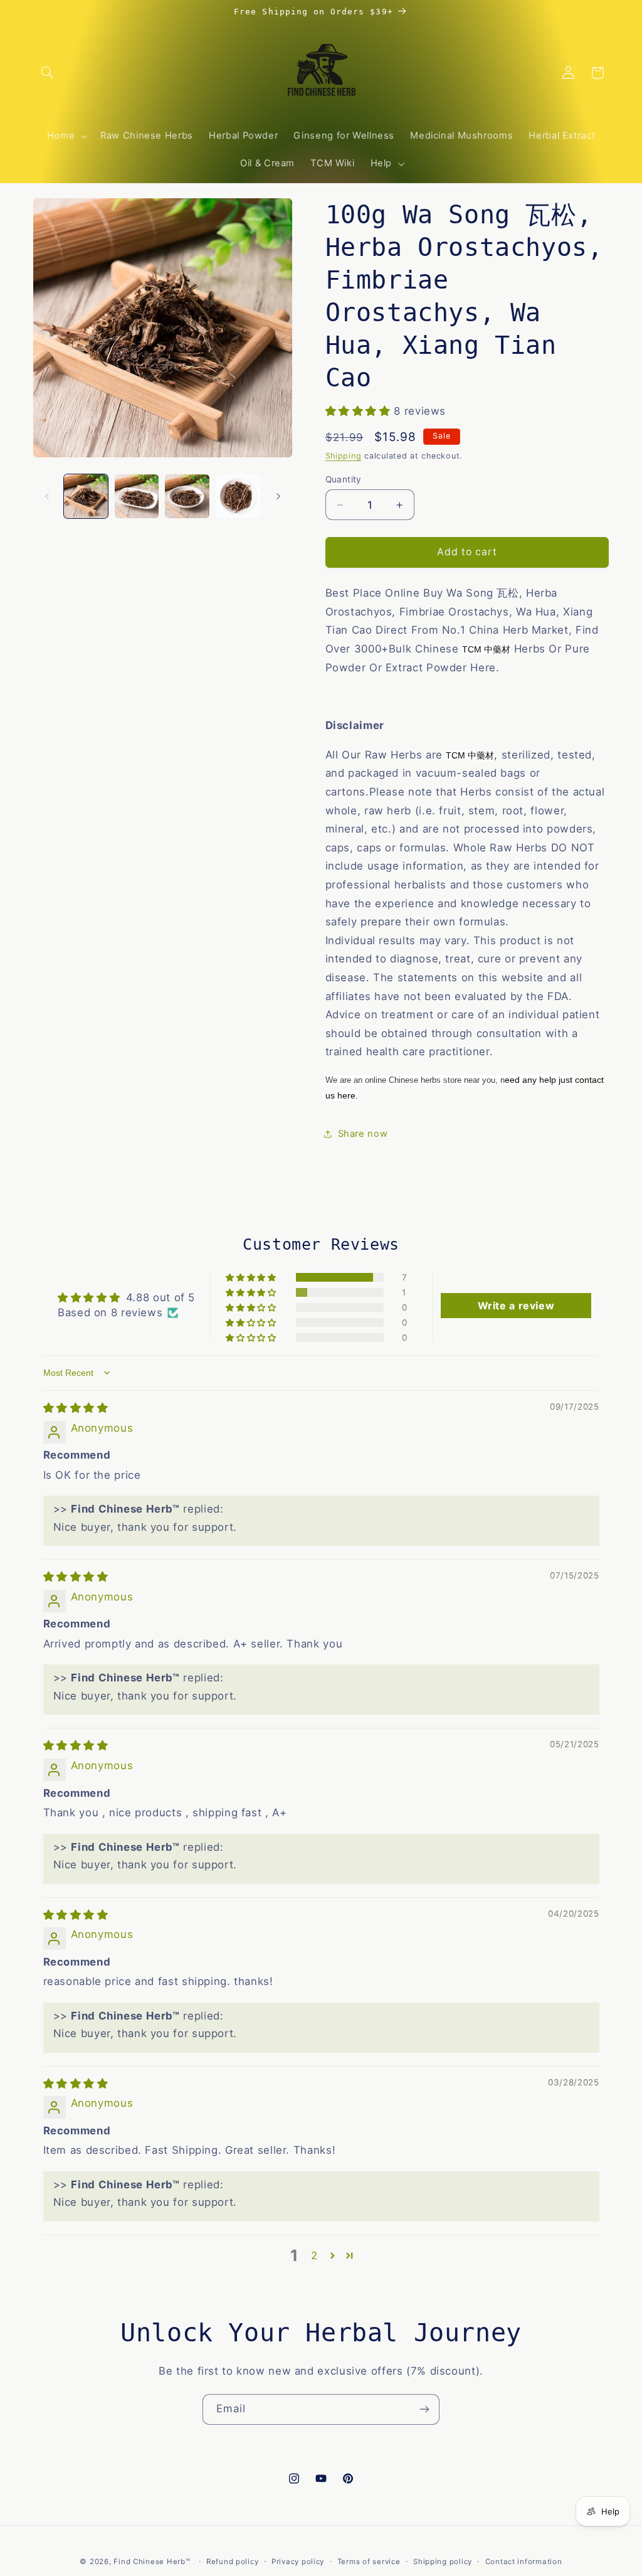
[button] (48, 73)
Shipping (344, 456)
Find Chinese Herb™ (152, 2562)
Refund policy (233, 2562)
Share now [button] (363, 1134)
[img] (76, 1408)
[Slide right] (278, 496)
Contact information (524, 2562)
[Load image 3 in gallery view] (187, 496)
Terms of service (369, 2562)
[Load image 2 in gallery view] (137, 496)
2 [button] (314, 2255)
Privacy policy (298, 2562)
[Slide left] (47, 496)
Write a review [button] (516, 1306)
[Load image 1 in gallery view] (86, 496)
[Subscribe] (424, 2409)
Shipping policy (443, 2562)
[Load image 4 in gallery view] (238, 496)
